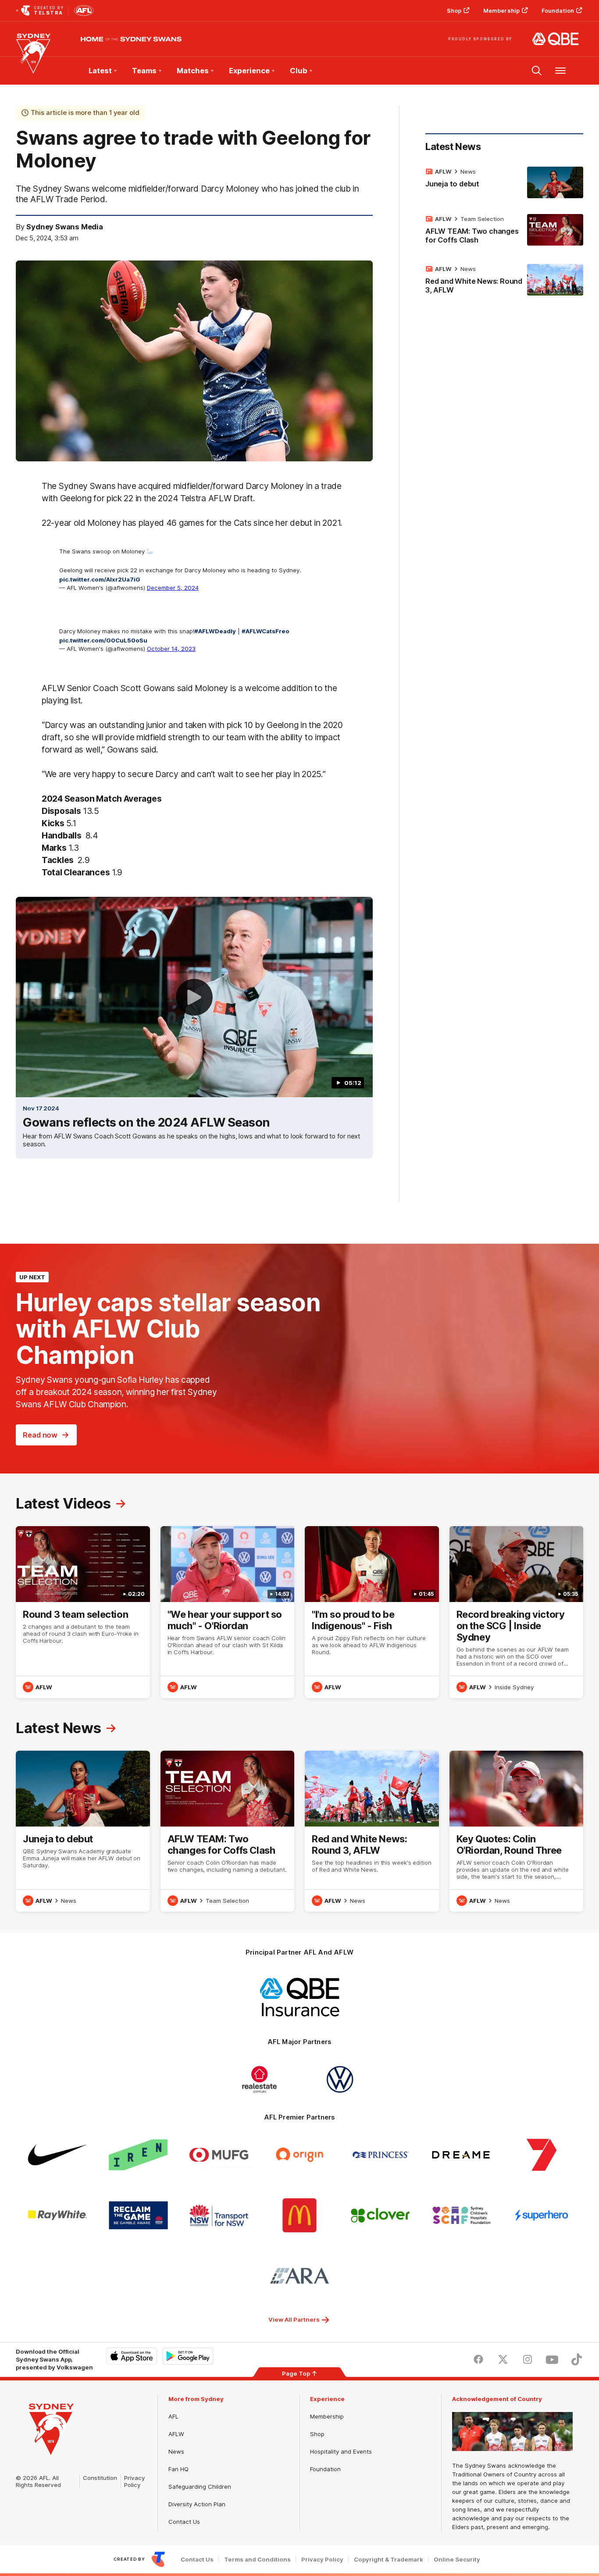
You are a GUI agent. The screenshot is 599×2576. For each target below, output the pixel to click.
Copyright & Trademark (389, 2560)
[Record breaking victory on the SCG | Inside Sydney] (517, 1612)
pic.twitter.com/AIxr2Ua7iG (100, 579)
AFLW (176, 2434)
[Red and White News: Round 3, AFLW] (504, 281)
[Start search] (537, 71)
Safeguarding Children (200, 2487)
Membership (501, 11)
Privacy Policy (135, 2481)
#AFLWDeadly (215, 631)
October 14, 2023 (171, 649)
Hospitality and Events (341, 2451)
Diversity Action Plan (197, 2504)
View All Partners (294, 2319)
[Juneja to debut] (504, 182)
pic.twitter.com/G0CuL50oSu (103, 640)
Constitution (100, 2478)
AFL (173, 2416)
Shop (454, 11)
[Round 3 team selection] (83, 1612)
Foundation (558, 11)
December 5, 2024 (173, 588)
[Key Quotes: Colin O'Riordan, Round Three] (517, 1831)
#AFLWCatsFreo (266, 631)
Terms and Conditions (257, 2560)
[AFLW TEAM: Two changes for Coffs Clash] (504, 231)
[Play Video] (194, 997)
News (468, 171)
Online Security (457, 2560)
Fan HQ (178, 2469)
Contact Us (184, 2522)
